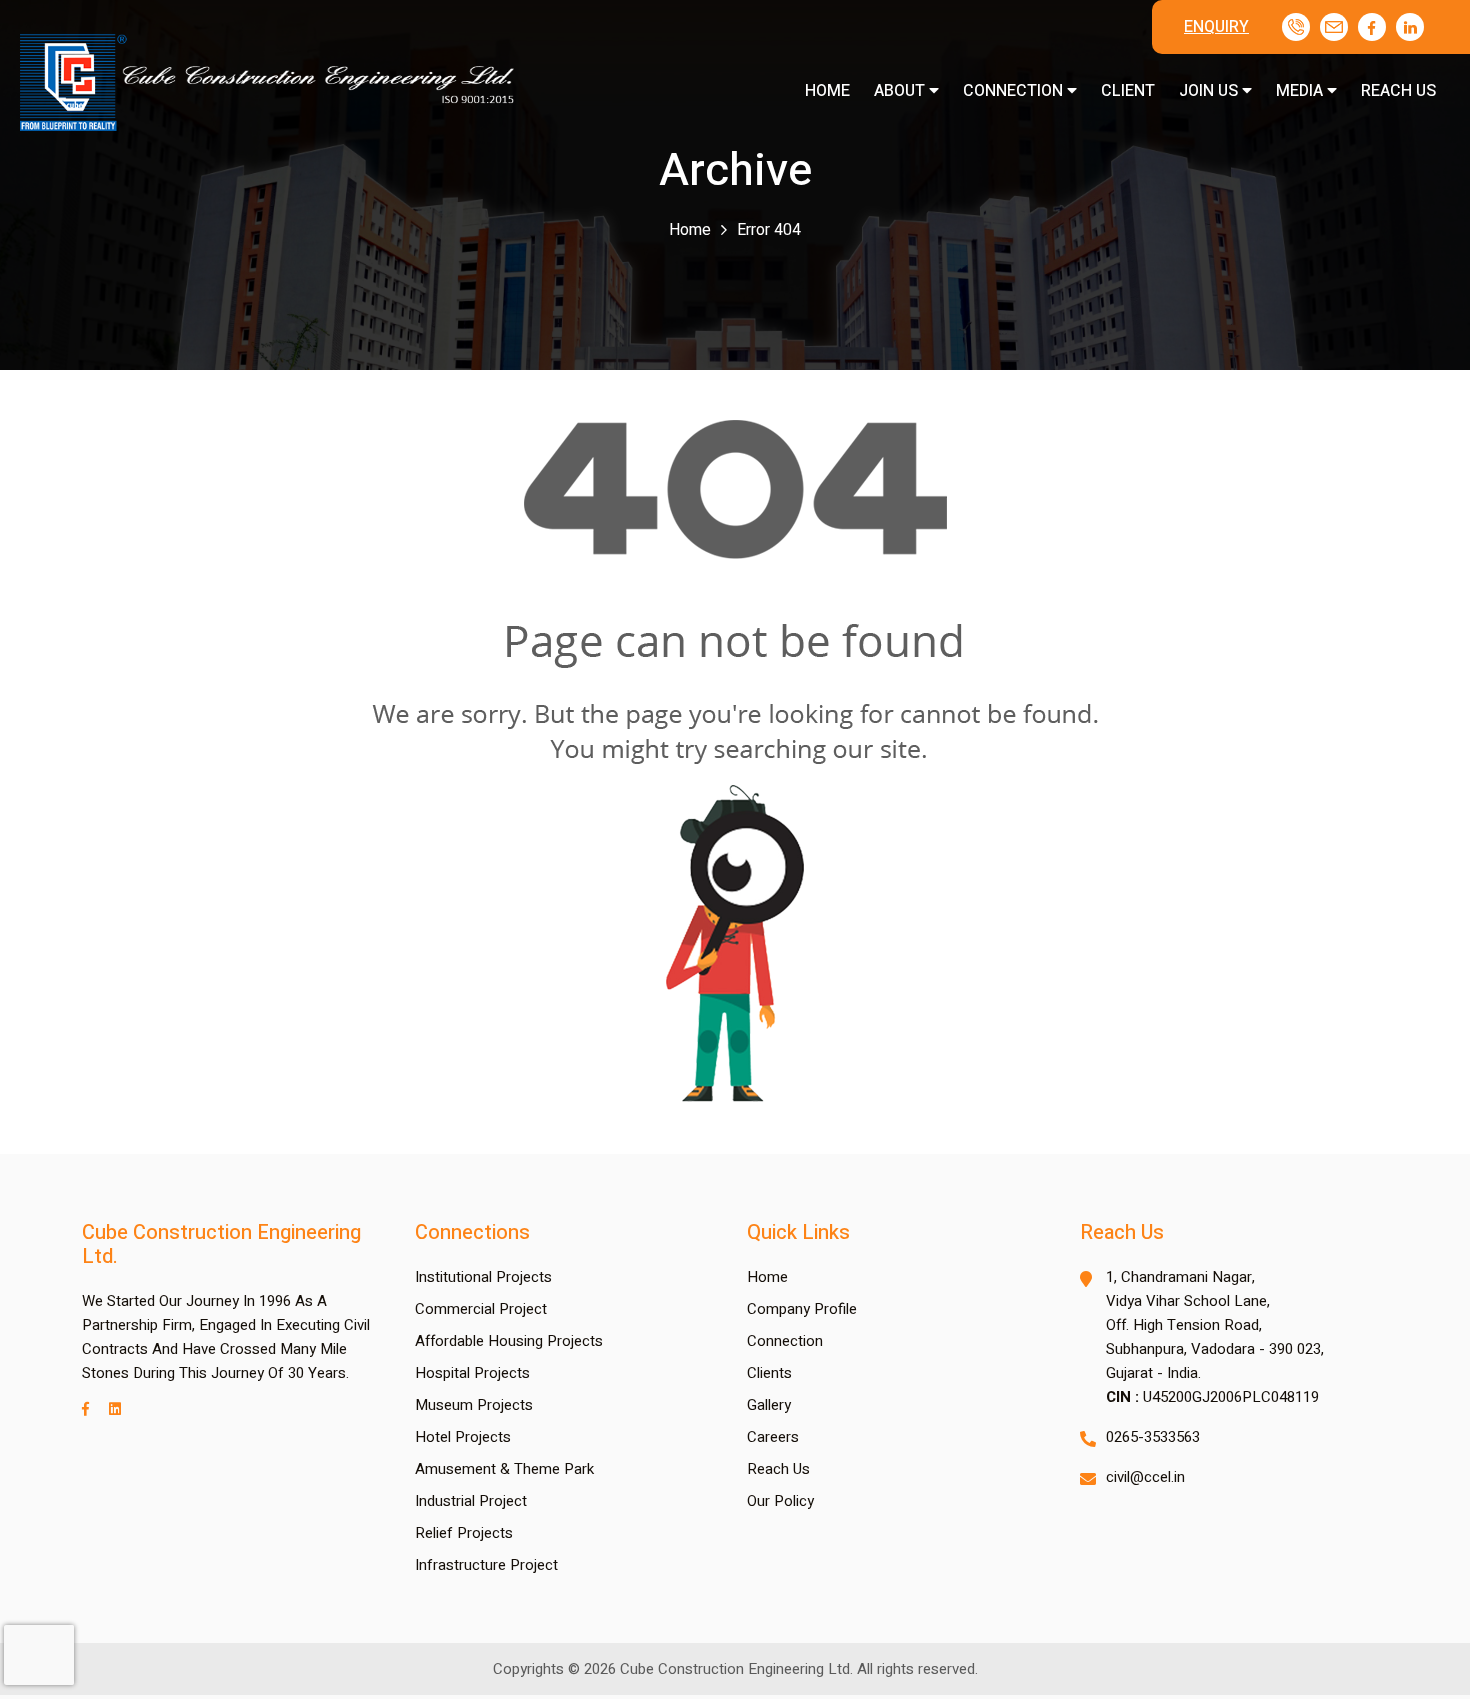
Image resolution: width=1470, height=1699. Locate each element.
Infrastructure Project (486, 1565)
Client (1128, 91)
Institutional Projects (483, 1277)
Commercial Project (481, 1309)
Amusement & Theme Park (504, 1469)
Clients (769, 1373)
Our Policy (780, 1501)
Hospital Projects (472, 1373)
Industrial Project (471, 1501)
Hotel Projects (463, 1437)
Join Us (1210, 91)
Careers (773, 1437)
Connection (1015, 91)
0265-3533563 (1153, 1437)
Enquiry (1216, 27)
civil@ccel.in (1145, 1477)
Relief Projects (464, 1533)
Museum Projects (474, 1405)
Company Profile (802, 1309)
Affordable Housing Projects (509, 1341)
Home (827, 91)
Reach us (1398, 91)
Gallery (769, 1405)
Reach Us (778, 1469)
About (901, 91)
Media (1301, 91)
